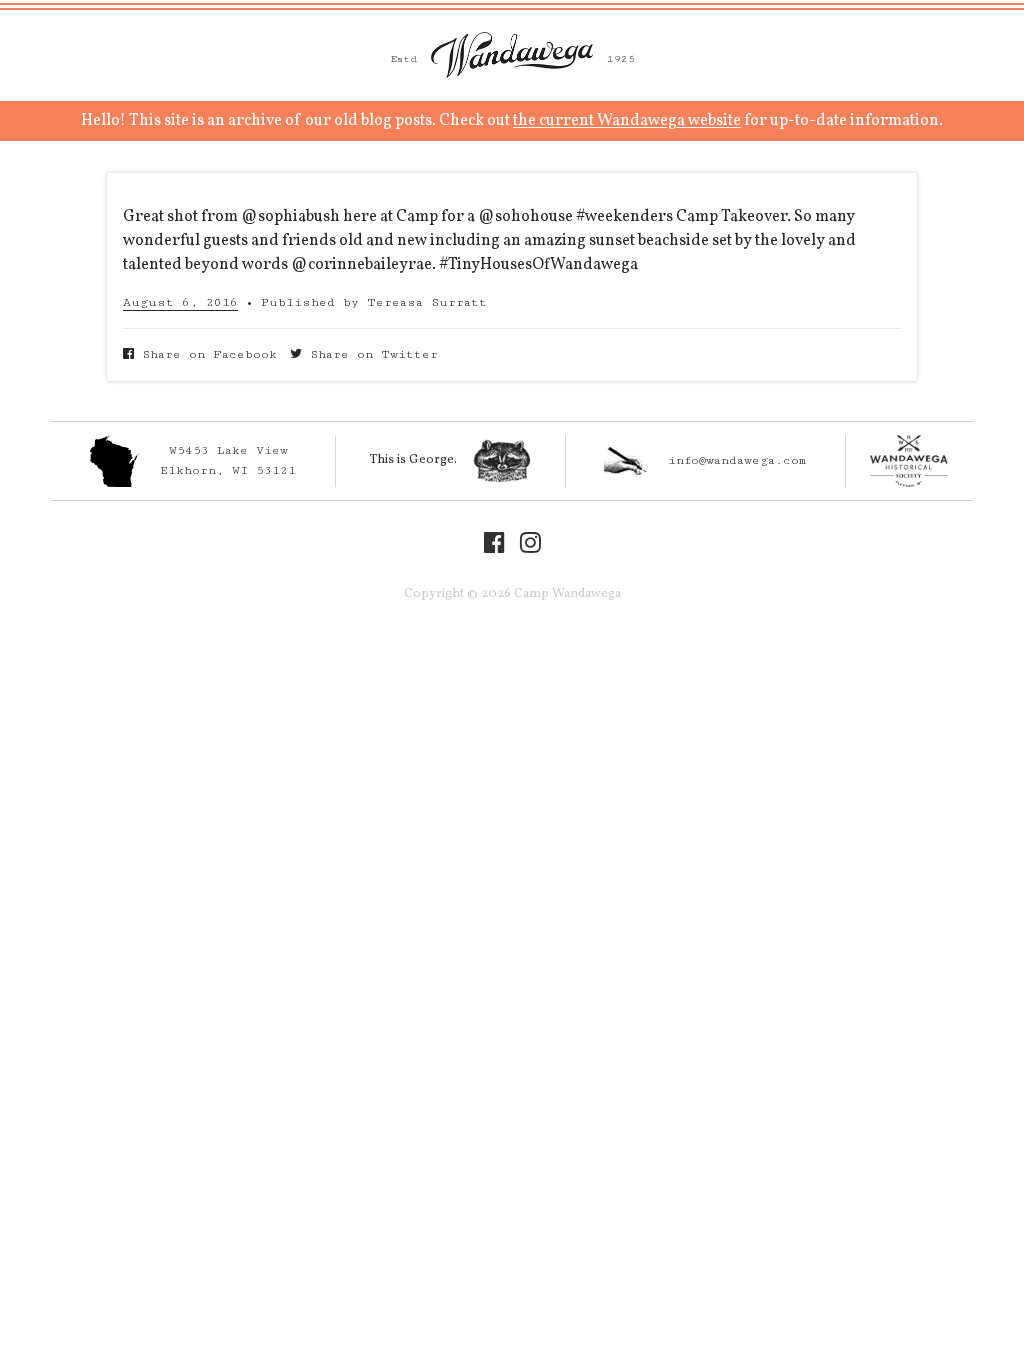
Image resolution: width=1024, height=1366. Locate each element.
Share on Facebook (205, 354)
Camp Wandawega (512, 55)
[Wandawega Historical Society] (909, 461)
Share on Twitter (370, 354)
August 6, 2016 (180, 302)
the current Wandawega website (627, 121)
